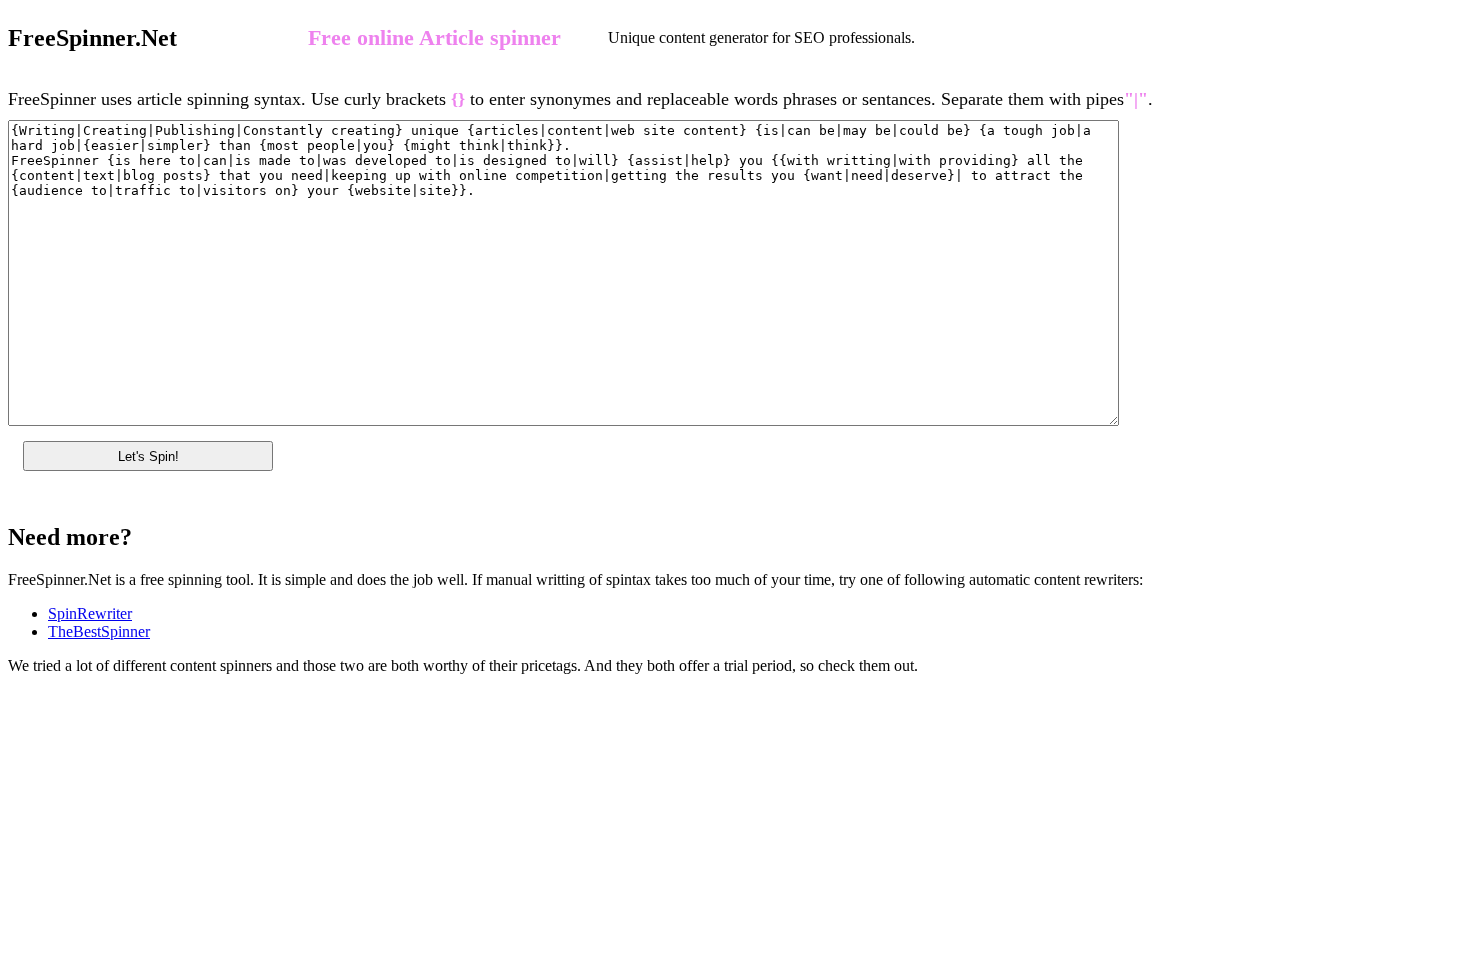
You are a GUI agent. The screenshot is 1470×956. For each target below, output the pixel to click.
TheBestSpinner (99, 631)
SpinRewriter (90, 613)
